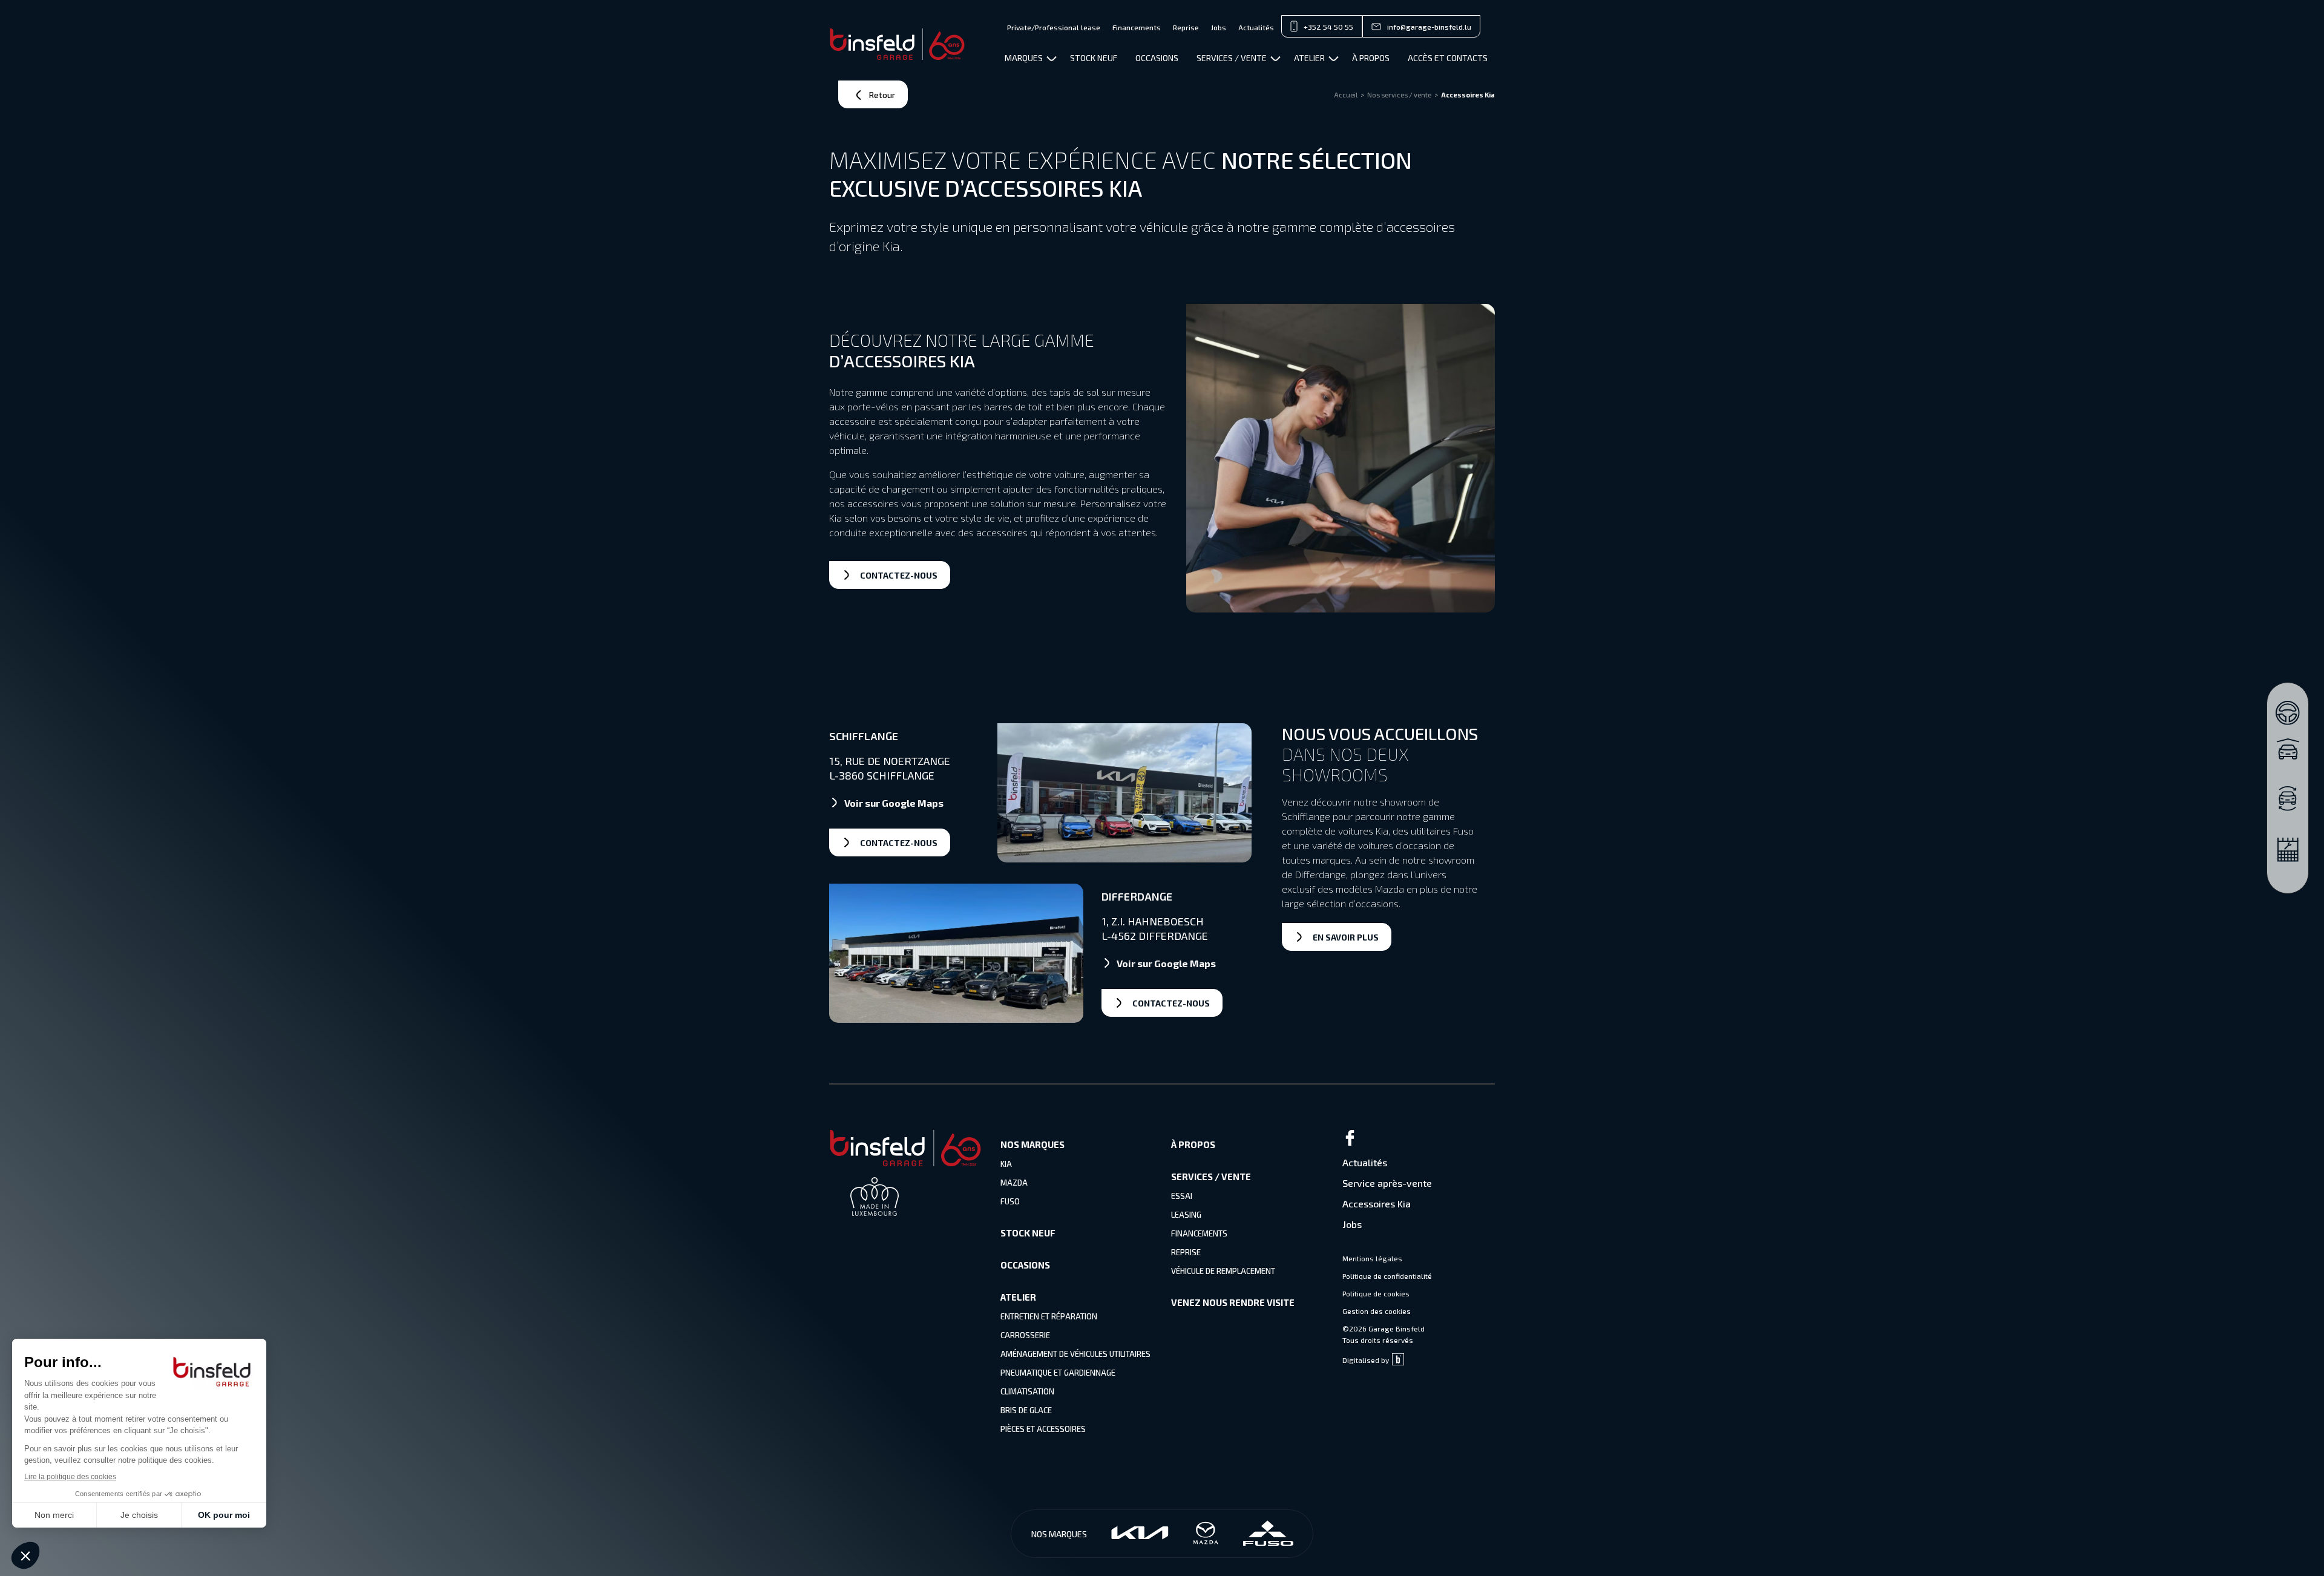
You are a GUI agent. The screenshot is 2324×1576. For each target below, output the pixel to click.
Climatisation (1027, 1391)
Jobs (1219, 27)
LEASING (1186, 1215)
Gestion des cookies (1377, 1311)
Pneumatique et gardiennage (1058, 1373)
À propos (1193, 1144)
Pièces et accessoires (1043, 1429)
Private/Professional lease (1054, 27)
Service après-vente (1387, 1183)
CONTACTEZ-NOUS (899, 575)
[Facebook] (1419, 1139)
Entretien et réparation (1049, 1316)
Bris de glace (1026, 1410)
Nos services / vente (1399, 95)
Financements (1137, 27)
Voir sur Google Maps (894, 803)
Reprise (1186, 27)
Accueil (1346, 95)
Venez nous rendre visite (1233, 1302)
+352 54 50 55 (1328, 27)
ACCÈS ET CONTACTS (1448, 58)
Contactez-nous (899, 843)
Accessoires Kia (1377, 1203)
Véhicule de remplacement (1223, 1271)
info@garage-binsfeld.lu (1429, 27)
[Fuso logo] (1268, 1534)
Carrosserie (1025, 1335)
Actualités (1256, 27)
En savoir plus (1346, 937)
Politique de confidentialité (1387, 1276)
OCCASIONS (1157, 58)
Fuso (1010, 1201)
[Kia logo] (1140, 1534)
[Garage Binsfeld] (897, 44)
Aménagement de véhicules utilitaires (1075, 1354)
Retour (882, 95)
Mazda (1014, 1183)
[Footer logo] (905, 1162)
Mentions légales (1372, 1258)
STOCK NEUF (1094, 58)
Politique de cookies (1376, 1293)
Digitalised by (1366, 1360)
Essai (1182, 1196)
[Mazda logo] (1206, 1534)
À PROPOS (1371, 58)
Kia (1006, 1164)
